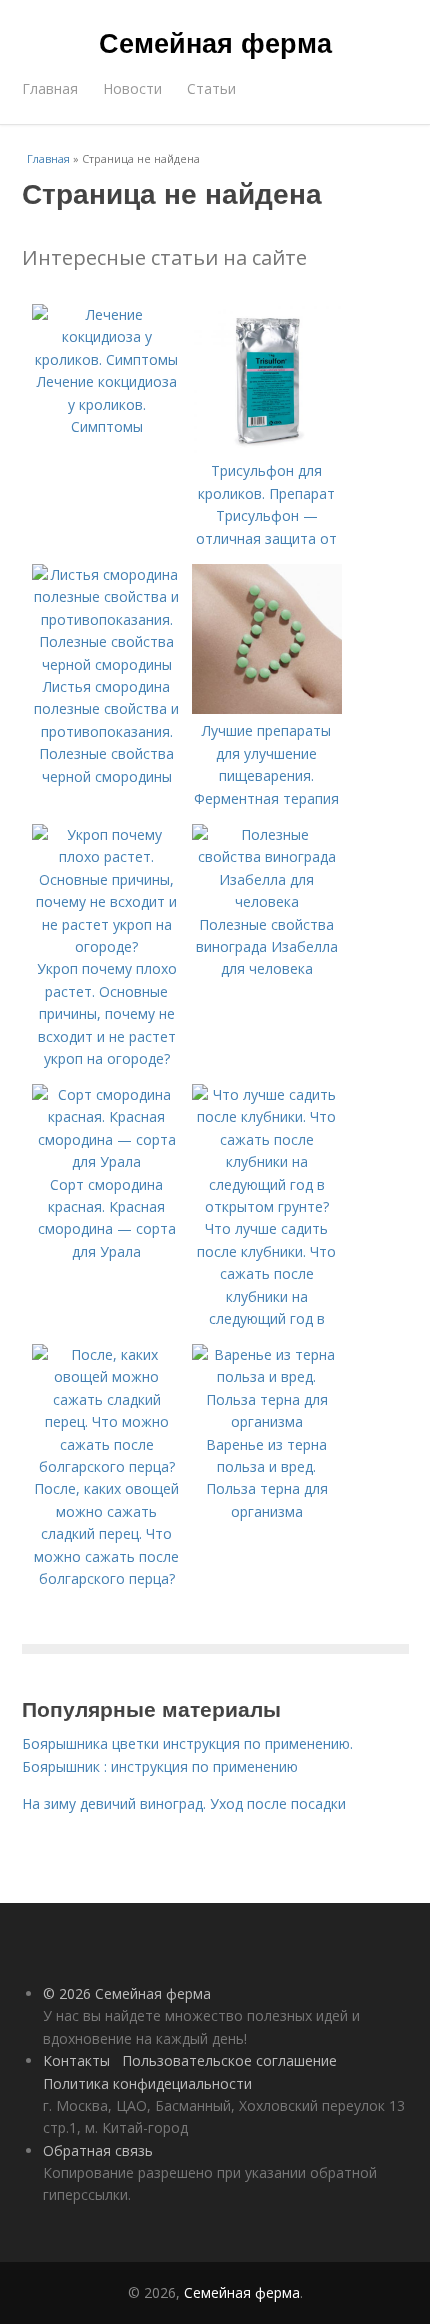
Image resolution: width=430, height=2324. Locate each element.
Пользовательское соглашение (229, 2060)
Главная (50, 88)
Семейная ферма (215, 42)
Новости (132, 88)
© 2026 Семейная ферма (127, 1993)
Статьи (211, 88)
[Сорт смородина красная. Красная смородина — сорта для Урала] (107, 1161)
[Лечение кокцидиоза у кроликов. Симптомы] (107, 359)
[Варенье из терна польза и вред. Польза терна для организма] (267, 1421)
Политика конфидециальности (147, 2083)
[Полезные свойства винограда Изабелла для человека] (267, 901)
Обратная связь (98, 2150)
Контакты (76, 2060)
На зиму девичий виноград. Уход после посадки (184, 1803)
